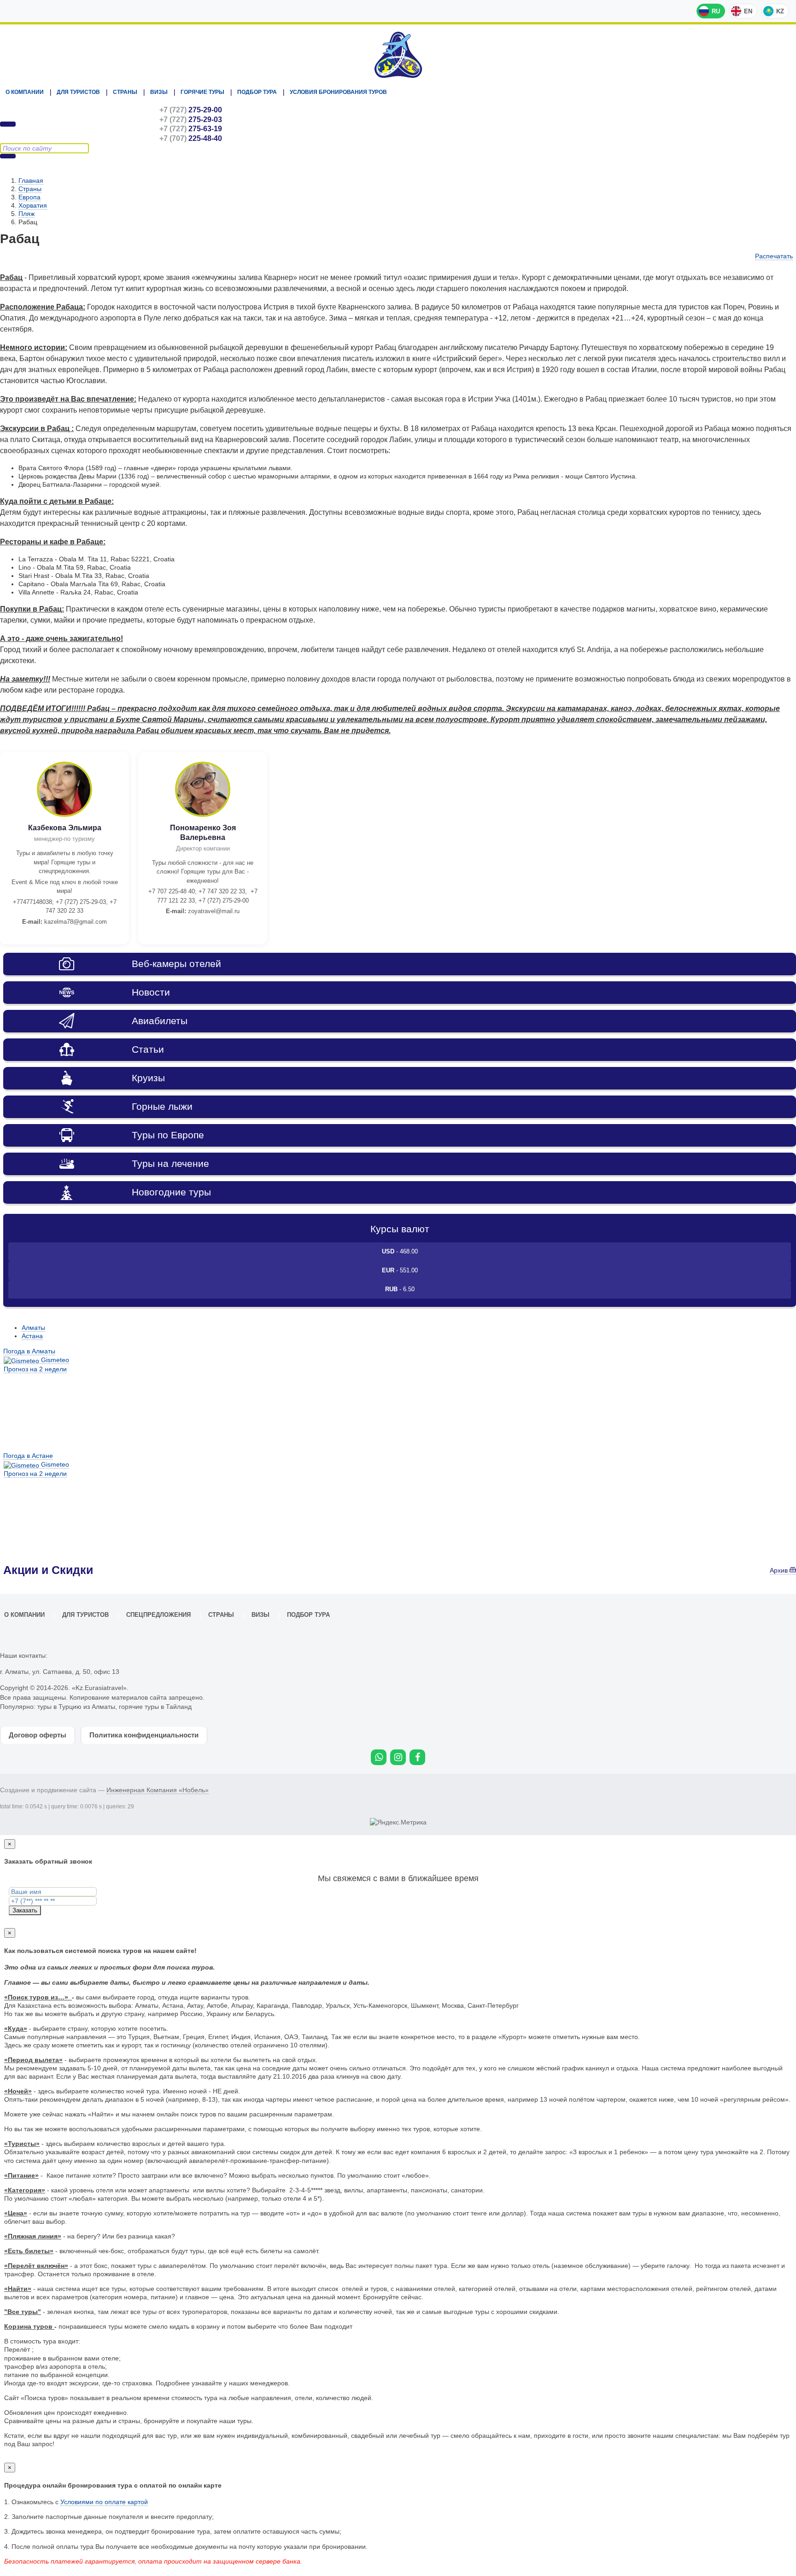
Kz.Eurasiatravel (398, 55)
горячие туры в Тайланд (155, 1707)
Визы (159, 92)
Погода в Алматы (29, 1351)
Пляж (26, 214)
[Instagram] (398, 1757)
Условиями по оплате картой (104, 2502)
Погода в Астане (28, 1456)
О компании (25, 92)
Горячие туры (202, 92)
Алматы (33, 1328)
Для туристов (78, 92)
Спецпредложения (158, 1615)
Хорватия (33, 205)
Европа (29, 197)
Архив (780, 1570)
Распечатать (774, 256)
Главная (31, 181)
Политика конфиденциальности (144, 1735)
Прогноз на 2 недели (35, 1369)
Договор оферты (38, 1735)
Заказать (25, 1910)
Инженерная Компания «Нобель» (158, 1790)
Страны (125, 92)
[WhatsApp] (379, 1757)
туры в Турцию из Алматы (76, 1707)
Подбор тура (257, 92)
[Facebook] (417, 1757)
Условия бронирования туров (338, 92)
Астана (32, 1336)
